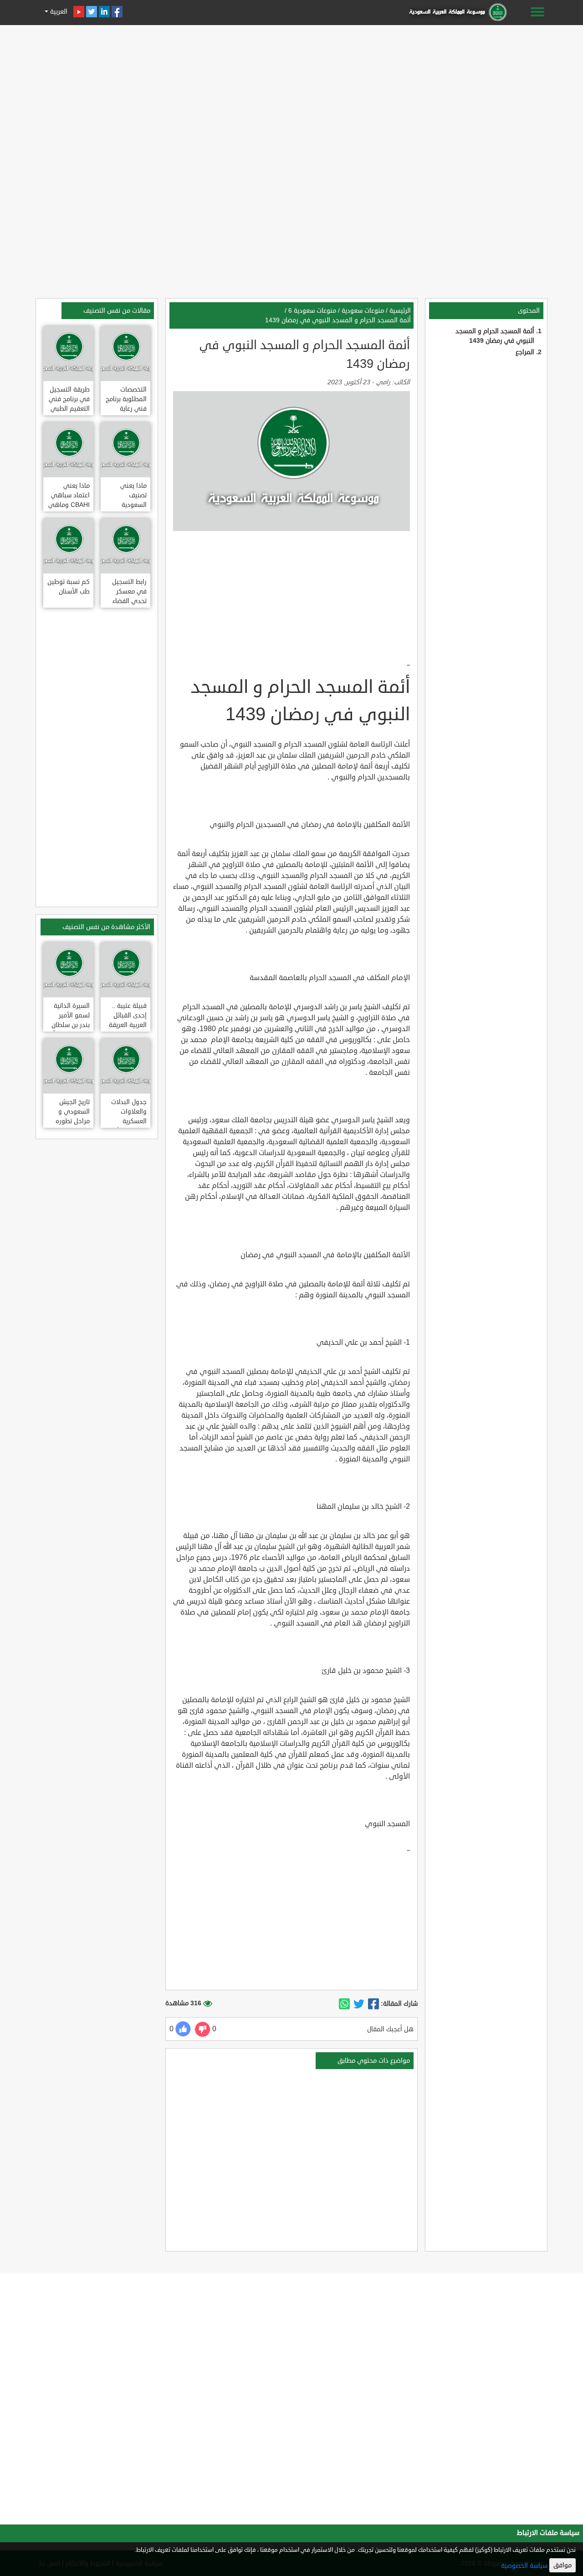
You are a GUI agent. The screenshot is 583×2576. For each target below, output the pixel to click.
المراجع (525, 352)
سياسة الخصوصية (524, 2566)
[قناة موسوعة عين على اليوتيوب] (79, 12)
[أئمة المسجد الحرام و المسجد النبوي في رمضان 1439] (373, 2004)
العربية (58, 12)
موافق (563, 2565)
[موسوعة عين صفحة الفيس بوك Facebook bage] (117, 12)
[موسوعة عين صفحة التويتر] (92, 12)
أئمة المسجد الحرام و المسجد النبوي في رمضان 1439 (338, 320)
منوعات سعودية (363, 311)
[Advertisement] (291, 92)
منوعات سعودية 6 (312, 311)
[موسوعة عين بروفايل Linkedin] (104, 12)
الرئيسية (400, 311)
